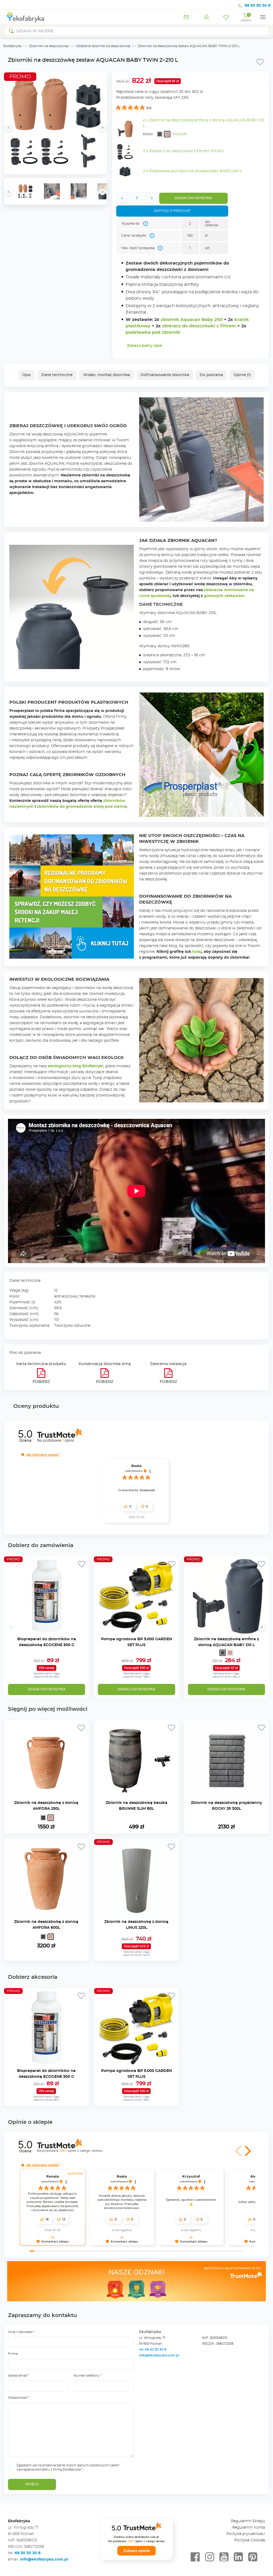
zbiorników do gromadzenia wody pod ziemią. (82, 807)
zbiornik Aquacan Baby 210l (192, 320)
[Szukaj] (11, 31)
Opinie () (242, 375)
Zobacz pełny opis (144, 346)
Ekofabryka (12, 46)
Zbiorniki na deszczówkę (49, 46)
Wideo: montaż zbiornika (107, 375)
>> (102, 192)
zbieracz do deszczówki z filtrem (199, 326)
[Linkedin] (238, 2557)
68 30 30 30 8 (257, 6)
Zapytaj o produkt (172, 211)
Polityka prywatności (246, 2534)
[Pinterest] (253, 2557)
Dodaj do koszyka (193, 198)
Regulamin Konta (249, 2528)
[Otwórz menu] (263, 17)
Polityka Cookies (250, 2540)
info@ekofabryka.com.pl (159, 2355)
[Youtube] (224, 2557)
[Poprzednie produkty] (11, 1627)
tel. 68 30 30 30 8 (153, 2350)
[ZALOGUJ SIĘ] (206, 17)
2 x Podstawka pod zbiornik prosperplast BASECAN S (192, 171)
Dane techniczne (57, 375)
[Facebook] (195, 2557)
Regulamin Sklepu (248, 2521)
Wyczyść (180, 134)
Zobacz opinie (136, 2551)
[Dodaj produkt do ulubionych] (260, 62)
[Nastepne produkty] (262, 1627)
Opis (26, 375)
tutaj (197, 952)
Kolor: (148, 134)
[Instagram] (210, 2557)
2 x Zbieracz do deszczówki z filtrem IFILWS (183, 151)
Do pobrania (211, 375)
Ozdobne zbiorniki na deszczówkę (103, 46)
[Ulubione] (226, 17)
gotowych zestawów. (225, 596)
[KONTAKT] (187, 17)
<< (9, 192)
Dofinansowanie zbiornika (165, 375)
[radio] (160, 134)
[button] (23, 1455)
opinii (81, 2151)
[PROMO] (47, 1633)
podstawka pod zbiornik (153, 332)
